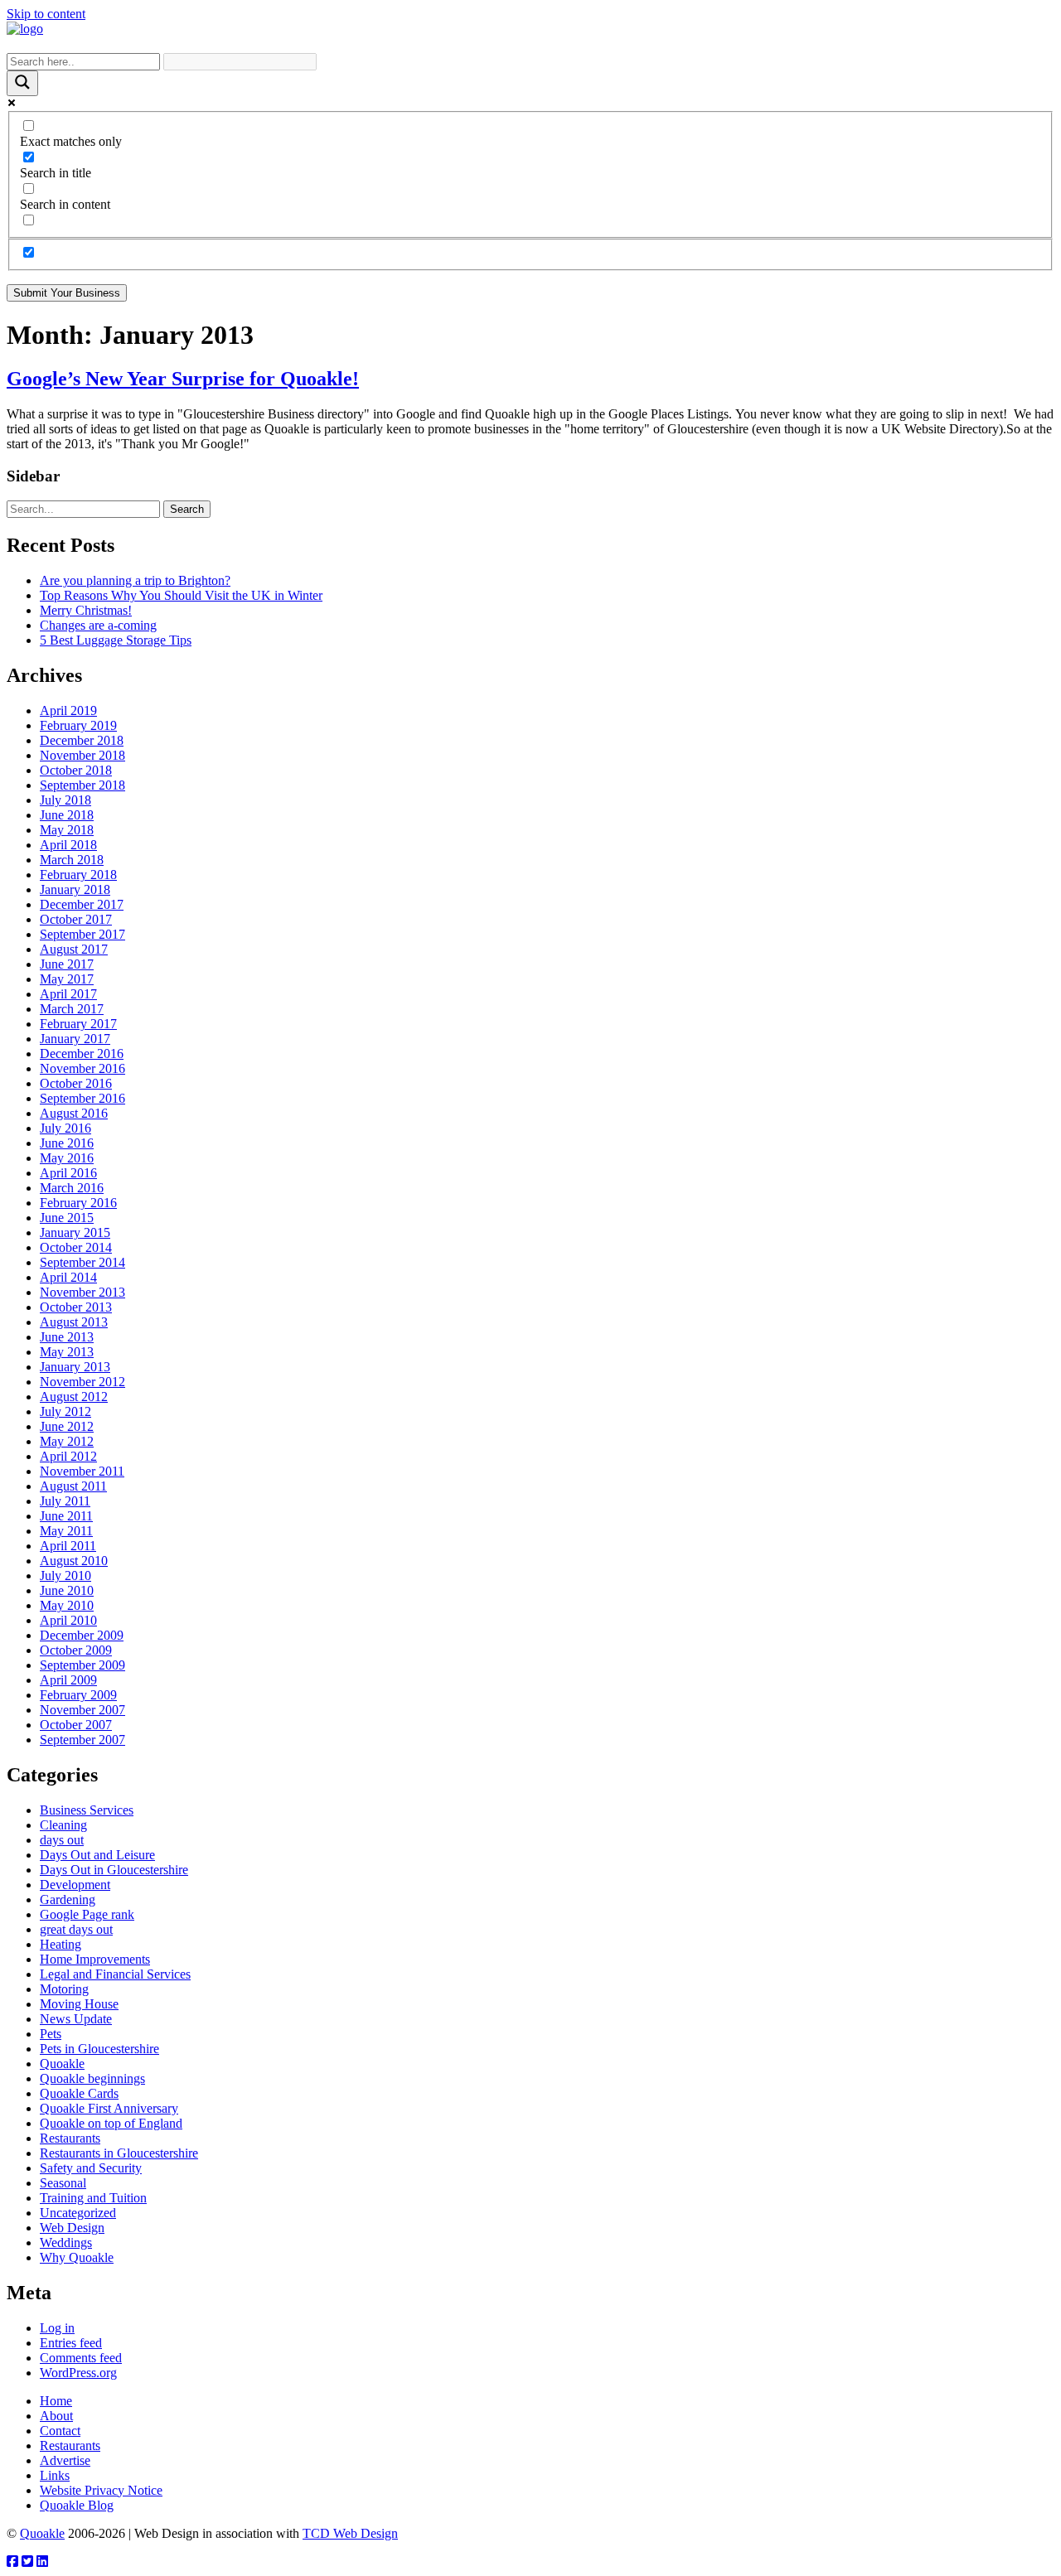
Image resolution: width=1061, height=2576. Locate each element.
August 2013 (74, 1322)
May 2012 (67, 1441)
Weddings (66, 2243)
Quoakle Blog (77, 2505)
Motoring (64, 1989)
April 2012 (68, 1456)
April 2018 (68, 845)
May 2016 (67, 1158)
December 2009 (82, 1635)
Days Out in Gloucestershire (114, 1870)
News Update (76, 2019)
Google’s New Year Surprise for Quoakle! (183, 379)
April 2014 (68, 1277)
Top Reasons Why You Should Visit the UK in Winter (181, 595)
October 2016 (76, 1083)
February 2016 (78, 1203)
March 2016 (72, 1188)
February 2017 (78, 1024)
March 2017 (72, 1009)
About (56, 2416)
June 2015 (67, 1218)
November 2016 (82, 1068)
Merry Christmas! (86, 610)
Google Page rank (87, 1914)
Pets (51, 2034)
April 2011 (68, 1546)
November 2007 (82, 1710)
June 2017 (67, 964)
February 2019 (78, 725)
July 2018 (65, 800)
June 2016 (67, 1143)
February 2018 (78, 875)
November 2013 (82, 1292)
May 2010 (67, 1605)
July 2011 (65, 1501)
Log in (57, 2328)
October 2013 (76, 1307)
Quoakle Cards (79, 2093)
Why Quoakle (77, 2257)
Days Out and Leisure (97, 1855)
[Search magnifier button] (22, 83)
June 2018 (67, 815)
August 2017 (74, 949)
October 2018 (76, 770)
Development (75, 1885)
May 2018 (67, 830)
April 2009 (68, 1680)
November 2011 (82, 1471)
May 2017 (67, 979)
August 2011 (73, 1486)
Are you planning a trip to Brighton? (135, 580)
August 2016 (74, 1113)
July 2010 (65, 1576)
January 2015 (75, 1232)
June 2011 (66, 1516)
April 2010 (68, 1620)
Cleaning (63, 1825)
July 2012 (65, 1411)
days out (62, 1840)
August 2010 (74, 1561)
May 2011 (66, 1531)
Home (56, 2401)
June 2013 (67, 1337)
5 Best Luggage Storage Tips (116, 640)
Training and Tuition (93, 2198)
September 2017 (82, 934)
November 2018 (82, 755)
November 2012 (82, 1382)
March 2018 (72, 860)
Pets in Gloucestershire (99, 2049)
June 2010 (67, 1590)
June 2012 (67, 1426)
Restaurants (70, 2138)
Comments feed (81, 2358)
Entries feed (71, 2343)
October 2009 (76, 1650)
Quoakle (62, 2064)
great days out (76, 1929)
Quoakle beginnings (92, 2078)
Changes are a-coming (98, 625)
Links (55, 2475)
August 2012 (74, 1397)
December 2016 (82, 1054)
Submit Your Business (67, 293)
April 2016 (68, 1173)
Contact (60, 2431)
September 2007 (82, 1740)
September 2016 (82, 1098)
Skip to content (46, 14)
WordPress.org (78, 2373)
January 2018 (75, 889)
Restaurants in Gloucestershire (119, 2153)
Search (187, 509)
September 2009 (82, 1665)
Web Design (72, 2228)
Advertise (65, 2460)
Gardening (68, 1899)
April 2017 (68, 994)
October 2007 (76, 1725)
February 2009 (78, 1695)
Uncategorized (78, 2213)
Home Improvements (95, 1959)
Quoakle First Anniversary (109, 2108)
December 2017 (82, 904)
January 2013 (75, 1367)
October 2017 (76, 919)
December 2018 (82, 740)
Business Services (87, 1810)
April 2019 (68, 710)
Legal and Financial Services (115, 1974)
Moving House (79, 2004)
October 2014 (76, 1247)
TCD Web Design (350, 2533)
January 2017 (75, 1039)
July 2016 (65, 1128)
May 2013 (67, 1352)
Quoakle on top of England (111, 2123)
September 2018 (82, 785)
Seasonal (63, 2183)
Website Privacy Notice (101, 2490)
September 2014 (82, 1262)
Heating (61, 1944)
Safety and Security (91, 2168)
